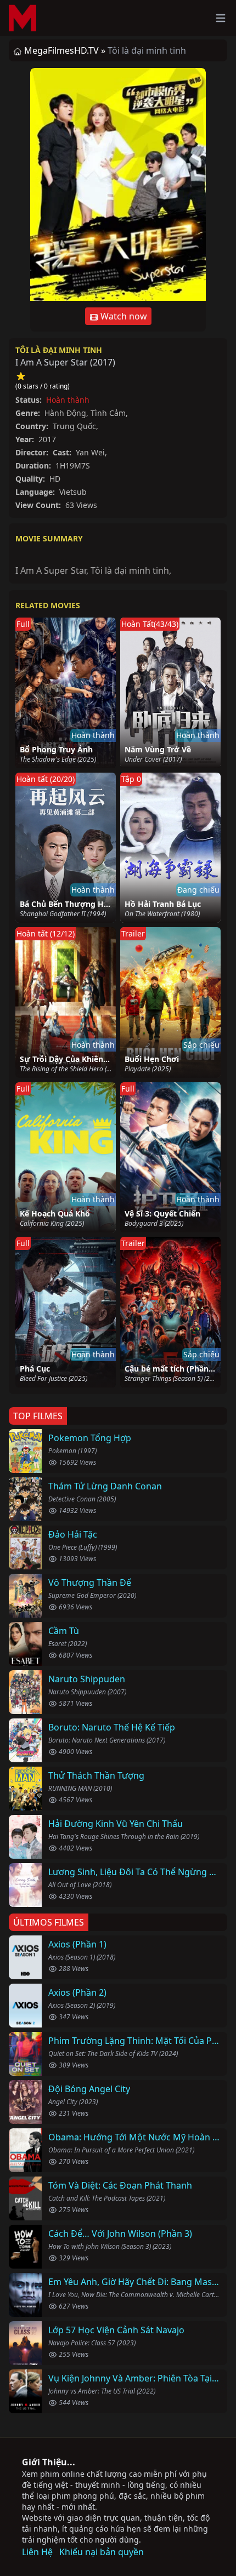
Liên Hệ (37, 2552)
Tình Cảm (108, 413)
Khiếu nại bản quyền (102, 2552)
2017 (103, 362)
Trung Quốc (74, 426)
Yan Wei (90, 452)
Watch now (123, 316)
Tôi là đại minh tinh (59, 350)
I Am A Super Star (51, 570)
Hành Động (65, 413)
